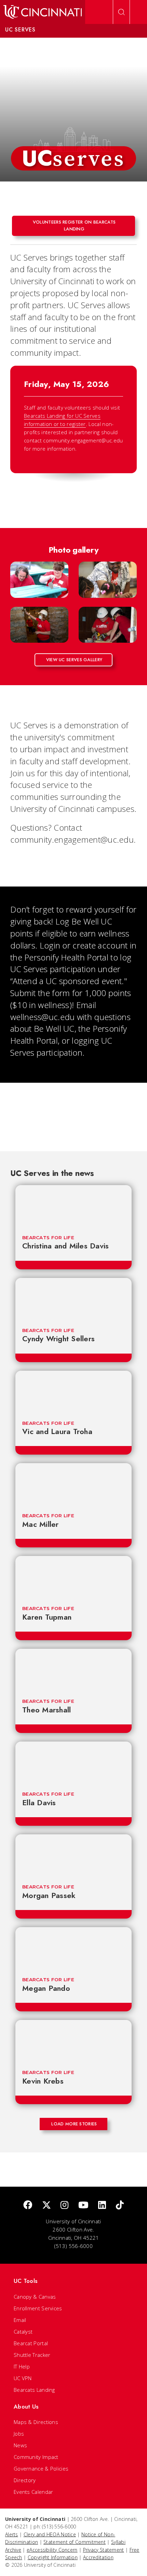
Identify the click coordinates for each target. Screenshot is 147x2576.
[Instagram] (64, 2205)
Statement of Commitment (75, 2542)
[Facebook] (28, 2205)
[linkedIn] (102, 2205)
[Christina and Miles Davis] (73, 1206)
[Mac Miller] (73, 1484)
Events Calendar (34, 2492)
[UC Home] (43, 12)
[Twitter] (46, 2205)
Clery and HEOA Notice (50, 2534)
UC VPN (23, 2378)
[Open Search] (121, 12)
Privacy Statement (104, 2550)
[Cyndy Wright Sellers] (73, 1299)
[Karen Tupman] (73, 1577)
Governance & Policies (41, 2468)
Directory (25, 2480)
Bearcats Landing (34, 2390)
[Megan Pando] (73, 1948)
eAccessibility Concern (52, 2550)
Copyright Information (53, 2557)
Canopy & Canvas (35, 2297)
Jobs (19, 2434)
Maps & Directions (36, 2422)
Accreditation (98, 2557)
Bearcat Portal (31, 2343)
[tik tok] (120, 2205)
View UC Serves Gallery (74, 660)
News (20, 2445)
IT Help (22, 2366)
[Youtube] (83, 2205)
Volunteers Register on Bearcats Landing (74, 225)
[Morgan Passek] (73, 1855)
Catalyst (23, 2332)
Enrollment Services (38, 2308)
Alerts (12, 2534)
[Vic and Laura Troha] (73, 1392)
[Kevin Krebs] (73, 2041)
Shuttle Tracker (32, 2355)
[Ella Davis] (73, 1763)
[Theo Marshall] (73, 1670)
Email (20, 2320)
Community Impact (36, 2457)
